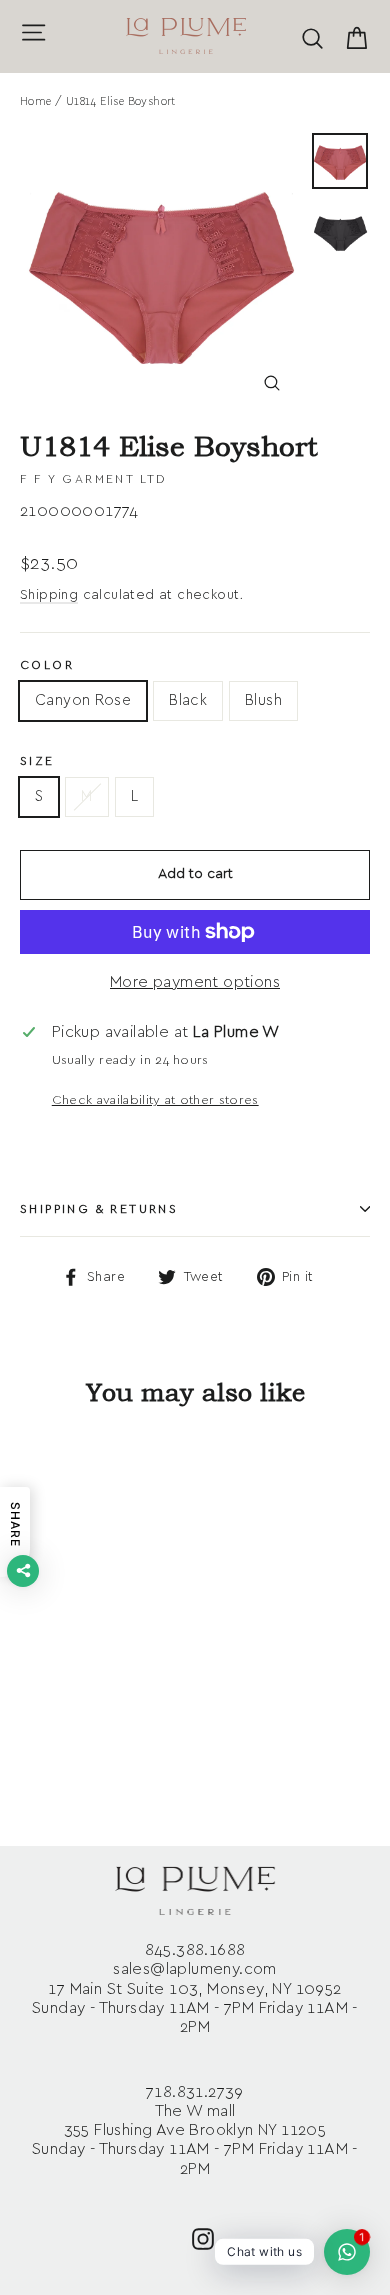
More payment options (195, 982)
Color (47, 665)
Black (188, 700)
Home (36, 101)
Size (37, 761)
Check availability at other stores (155, 1100)
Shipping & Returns (99, 1209)
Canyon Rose (83, 700)
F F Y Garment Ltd (94, 479)
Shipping (49, 595)
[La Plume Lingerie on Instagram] (203, 2237)
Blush (263, 700)
